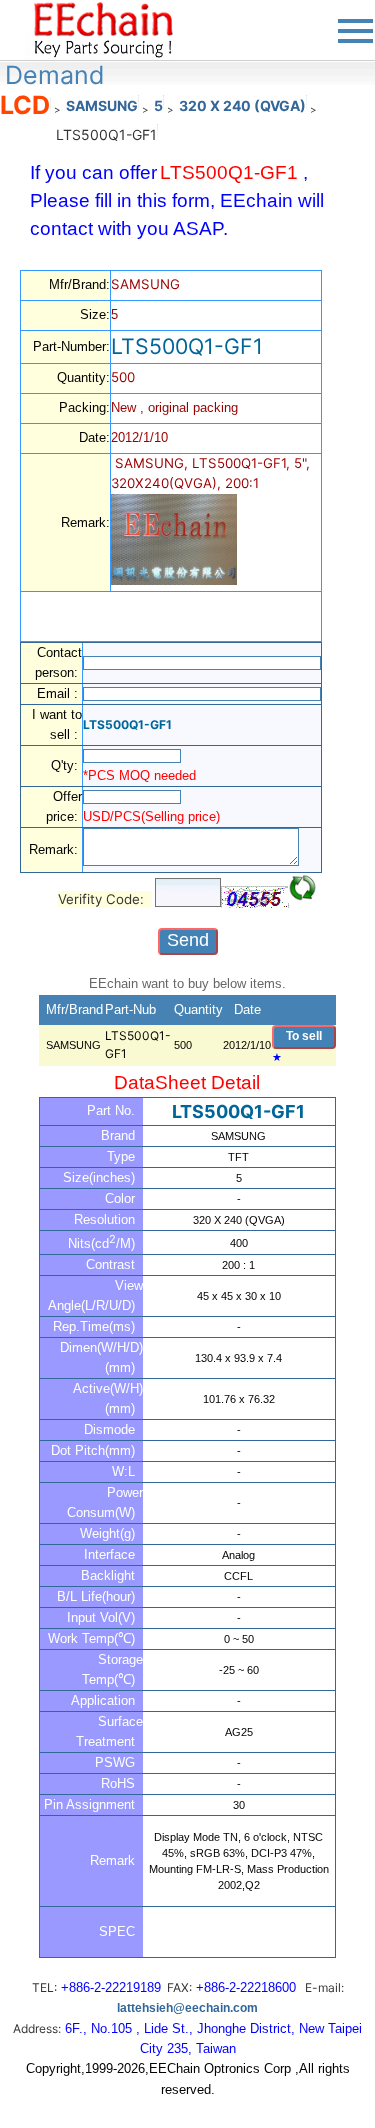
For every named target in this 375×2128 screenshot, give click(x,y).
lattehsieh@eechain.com (187, 2008)
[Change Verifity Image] (303, 888)
